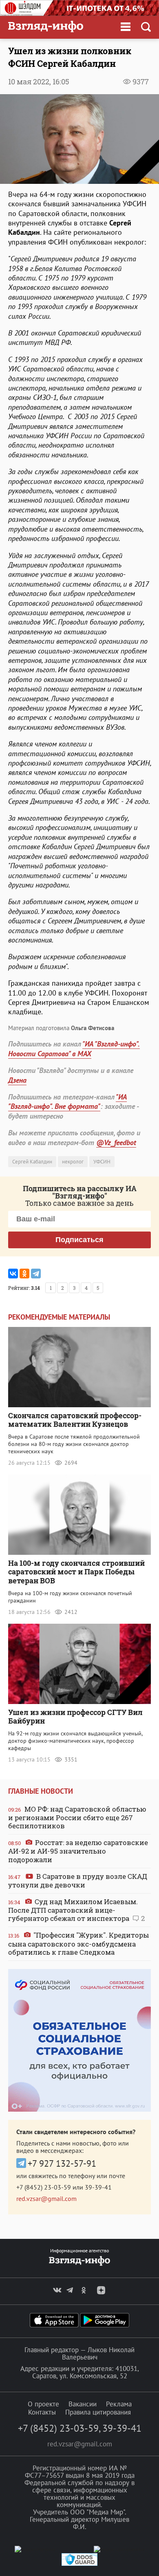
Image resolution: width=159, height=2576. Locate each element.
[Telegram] (36, 1274)
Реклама (119, 2404)
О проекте (43, 2404)
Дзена (17, 1080)
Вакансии (83, 2404)
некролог (73, 1162)
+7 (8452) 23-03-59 (44, 2187)
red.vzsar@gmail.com (46, 2199)
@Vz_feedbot (116, 1142)
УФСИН (102, 1162)
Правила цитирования (98, 2412)
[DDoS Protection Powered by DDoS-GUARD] (79, 2564)
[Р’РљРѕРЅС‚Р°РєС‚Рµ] (13, 1274)
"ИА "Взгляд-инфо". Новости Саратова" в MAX (74, 1049)
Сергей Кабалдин (32, 1162)
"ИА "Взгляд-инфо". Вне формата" (67, 1101)
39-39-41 (98, 2187)
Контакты (42, 2412)
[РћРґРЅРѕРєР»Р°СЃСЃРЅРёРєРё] (24, 1274)
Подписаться (79, 1240)
